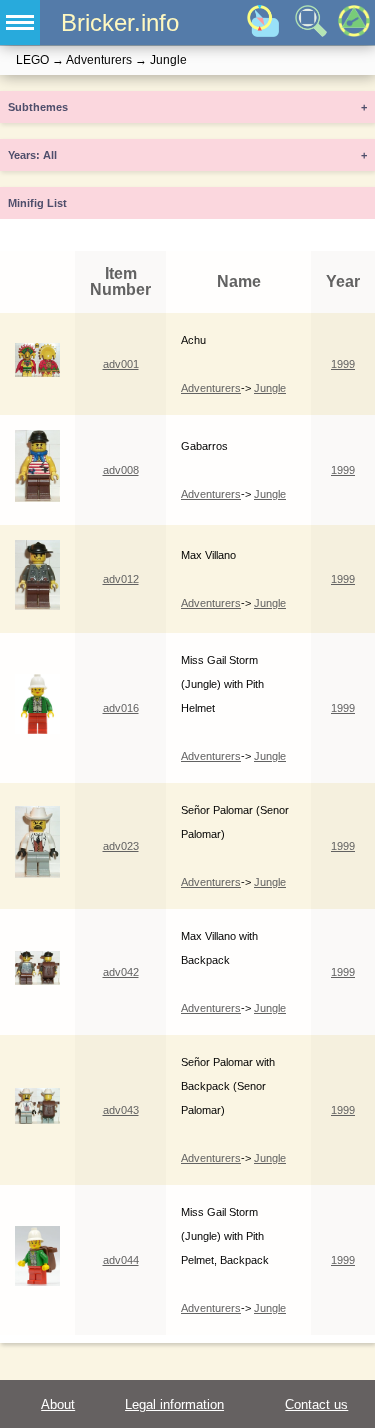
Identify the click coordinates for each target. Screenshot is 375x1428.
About (58, 1404)
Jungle (270, 388)
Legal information (174, 1404)
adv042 (121, 972)
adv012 (121, 579)
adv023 (121, 846)
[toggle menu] (20, 22)
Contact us (316, 1404)
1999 (343, 364)
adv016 (121, 708)
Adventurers (211, 388)
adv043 (121, 1110)
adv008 (121, 470)
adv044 (121, 1260)
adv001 (121, 364)
